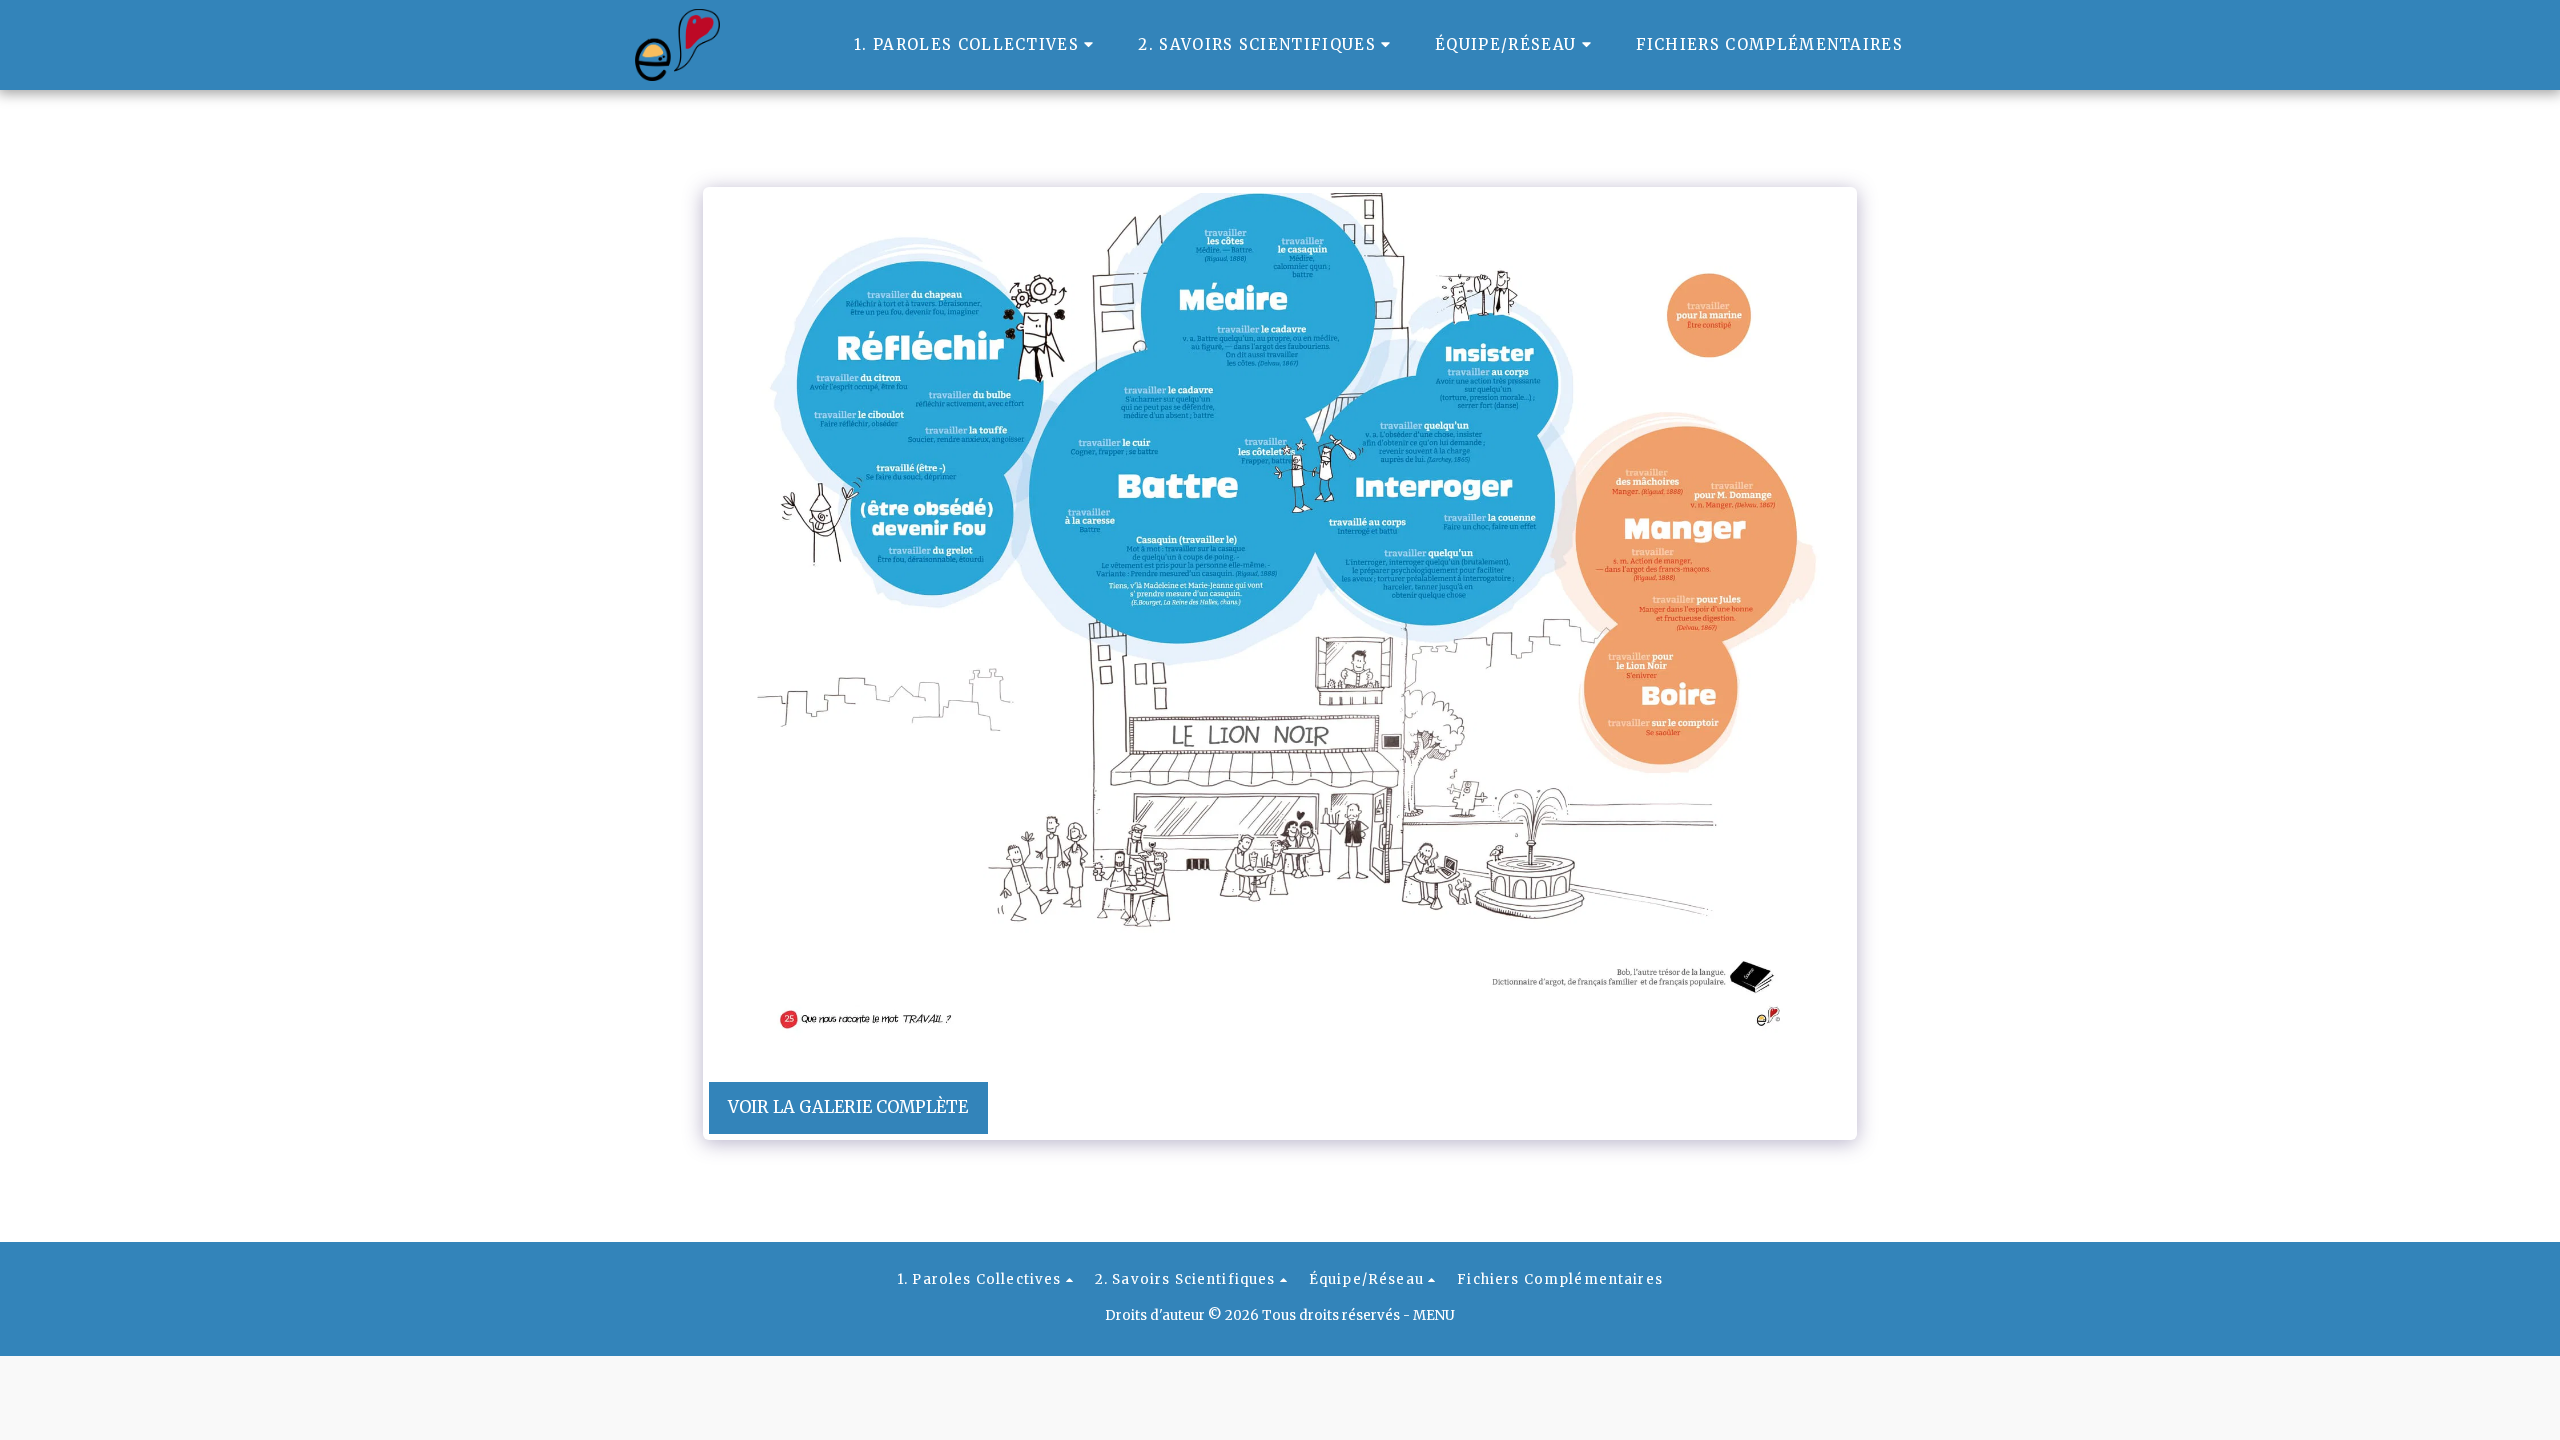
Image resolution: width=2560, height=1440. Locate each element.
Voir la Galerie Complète (848, 1107)
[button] (976, 45)
